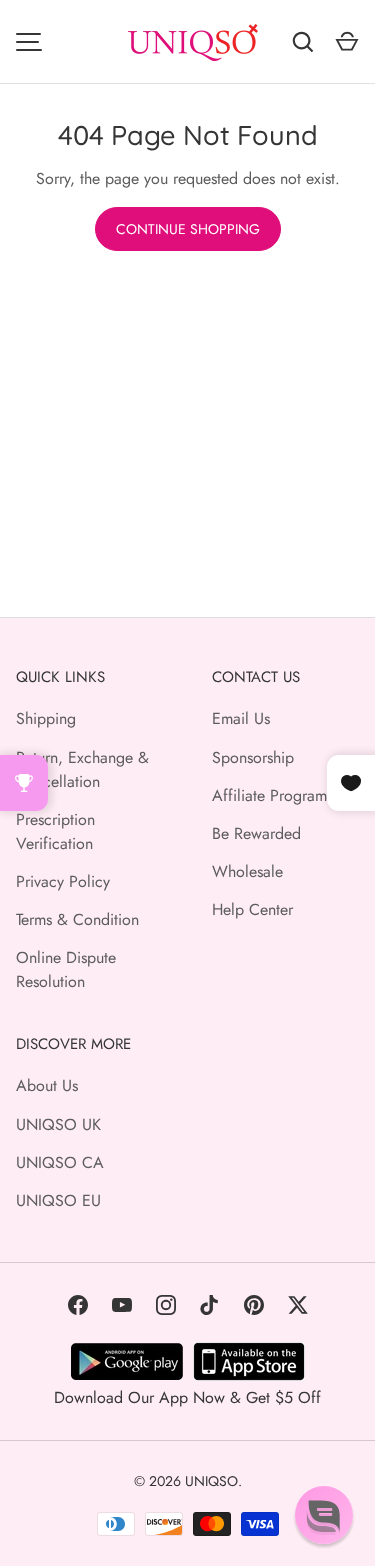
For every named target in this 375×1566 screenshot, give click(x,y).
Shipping (46, 718)
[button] (324, 1515)
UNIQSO (211, 1481)
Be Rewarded (256, 833)
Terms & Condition (77, 919)
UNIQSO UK (58, 1124)
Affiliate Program (269, 795)
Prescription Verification (55, 831)
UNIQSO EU (58, 1200)
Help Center (252, 909)
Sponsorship (253, 757)
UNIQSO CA (60, 1162)
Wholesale (247, 871)
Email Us (241, 718)
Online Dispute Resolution (66, 969)
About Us (47, 1085)
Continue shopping (188, 229)
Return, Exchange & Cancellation (82, 769)
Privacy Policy (63, 881)
